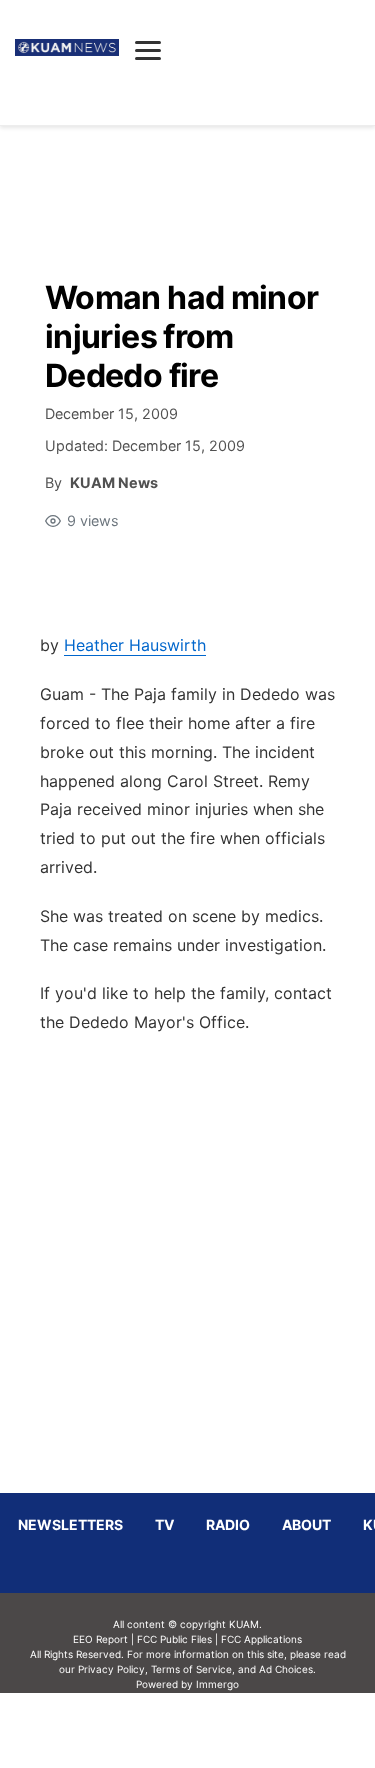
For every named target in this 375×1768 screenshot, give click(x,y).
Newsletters (70, 1524)
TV (164, 1524)
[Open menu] (148, 50)
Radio (228, 1524)
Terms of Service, (193, 1669)
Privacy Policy (111, 1669)
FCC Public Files (174, 1639)
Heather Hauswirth (135, 645)
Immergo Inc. (218, 1730)
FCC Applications (261, 1639)
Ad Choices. (287, 1669)
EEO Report (100, 1639)
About (306, 1524)
